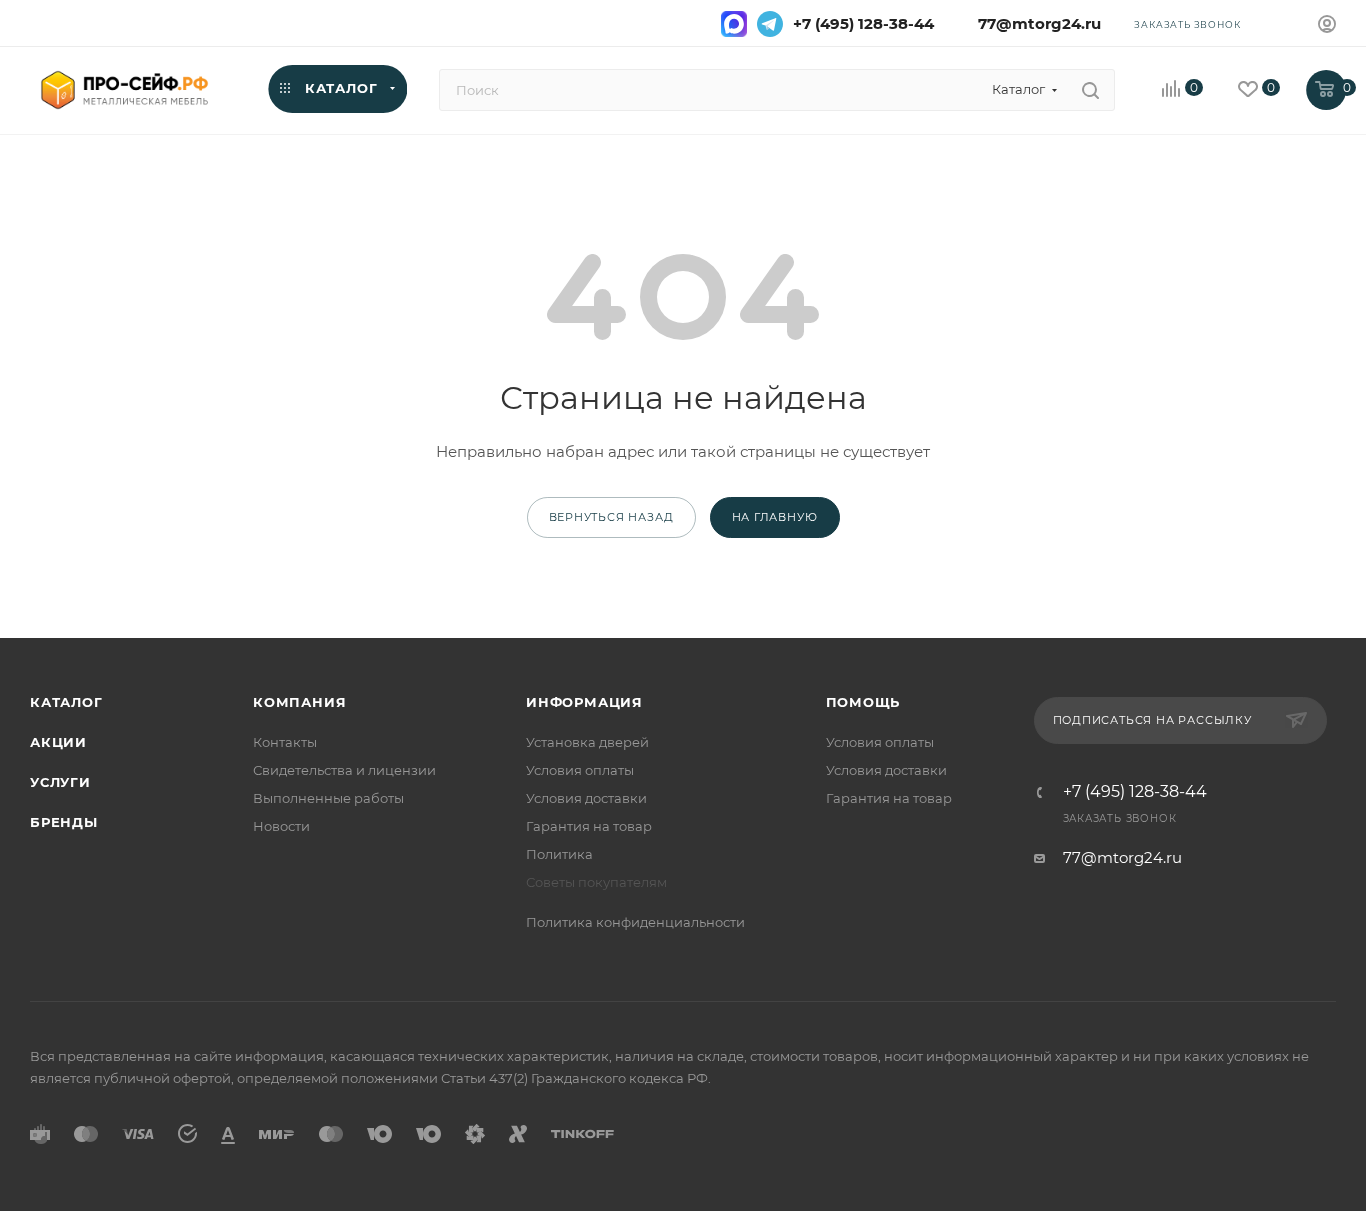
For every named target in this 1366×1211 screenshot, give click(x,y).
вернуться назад (611, 517)
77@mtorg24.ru (1035, 24)
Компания (299, 702)
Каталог (66, 702)
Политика (559, 854)
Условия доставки (586, 798)
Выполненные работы (328, 798)
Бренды (64, 822)
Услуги (60, 782)
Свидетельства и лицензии (344, 770)
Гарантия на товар (589, 826)
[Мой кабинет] (1327, 26)
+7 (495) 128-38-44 (863, 24)
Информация (584, 702)
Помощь (863, 702)
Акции (58, 742)
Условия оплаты (580, 770)
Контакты (285, 742)
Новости (281, 826)
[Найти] (1090, 90)
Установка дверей (587, 742)
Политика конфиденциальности (635, 922)
